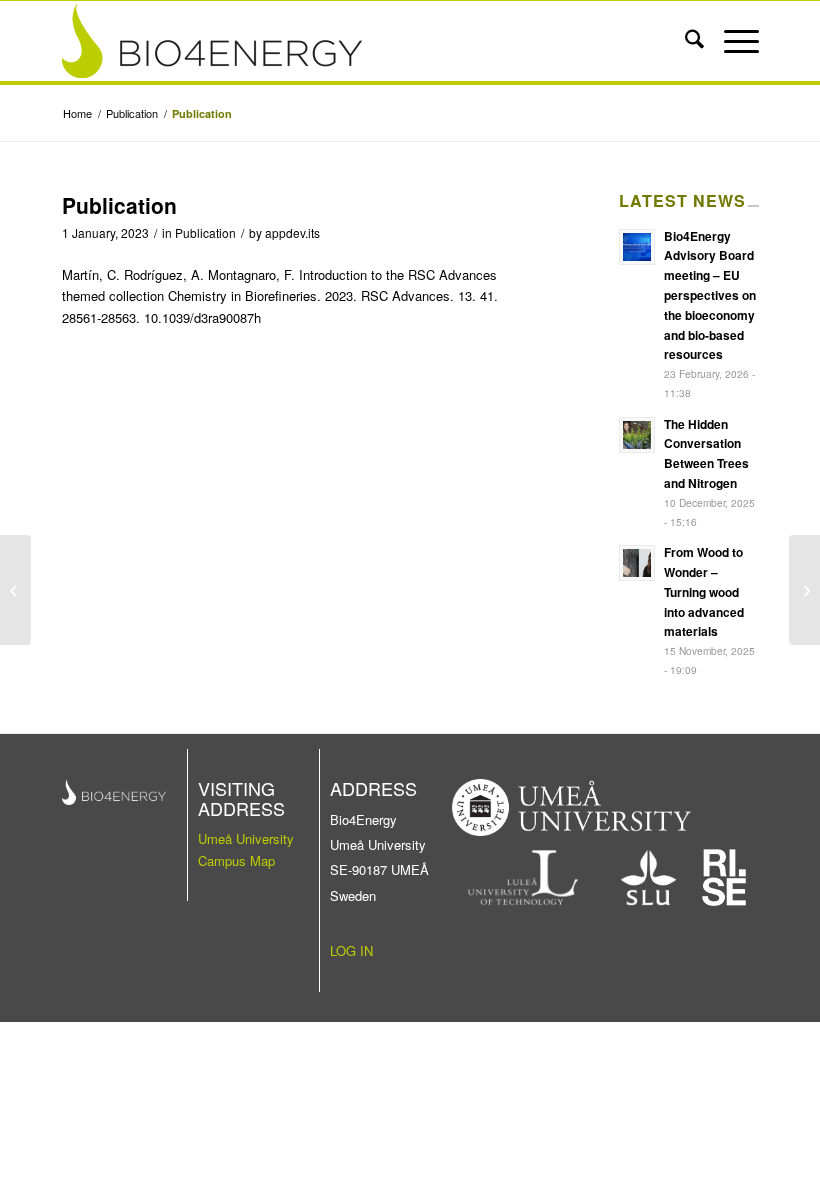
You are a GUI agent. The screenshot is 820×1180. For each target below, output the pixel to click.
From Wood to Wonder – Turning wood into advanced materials (704, 591)
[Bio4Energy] (341, 41)
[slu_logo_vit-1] (648, 877)
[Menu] (731, 41)
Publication (205, 232)
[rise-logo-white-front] (724, 877)
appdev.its (292, 232)
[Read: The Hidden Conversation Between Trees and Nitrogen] (637, 435)
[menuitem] (684, 41)
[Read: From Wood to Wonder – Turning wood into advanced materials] (637, 563)
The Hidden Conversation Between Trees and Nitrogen (706, 453)
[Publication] (15, 590)
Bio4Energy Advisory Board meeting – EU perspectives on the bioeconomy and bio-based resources (710, 295)
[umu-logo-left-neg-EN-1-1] (572, 807)
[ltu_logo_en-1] (523, 877)
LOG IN (351, 950)
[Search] (684, 41)
